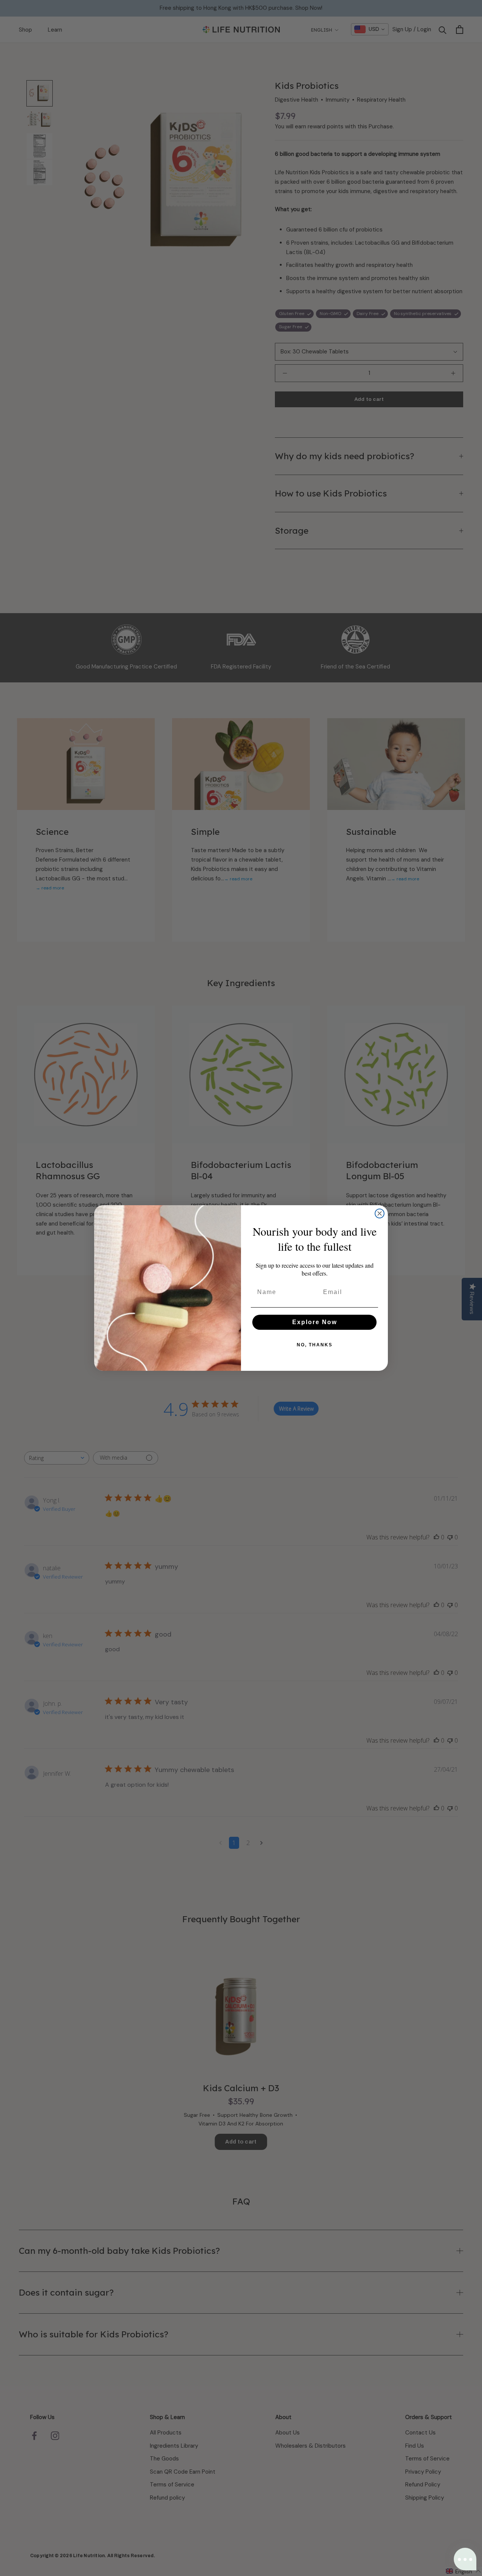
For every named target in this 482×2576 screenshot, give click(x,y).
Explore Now (315, 1322)
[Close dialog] (380, 1213)
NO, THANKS (315, 1345)
